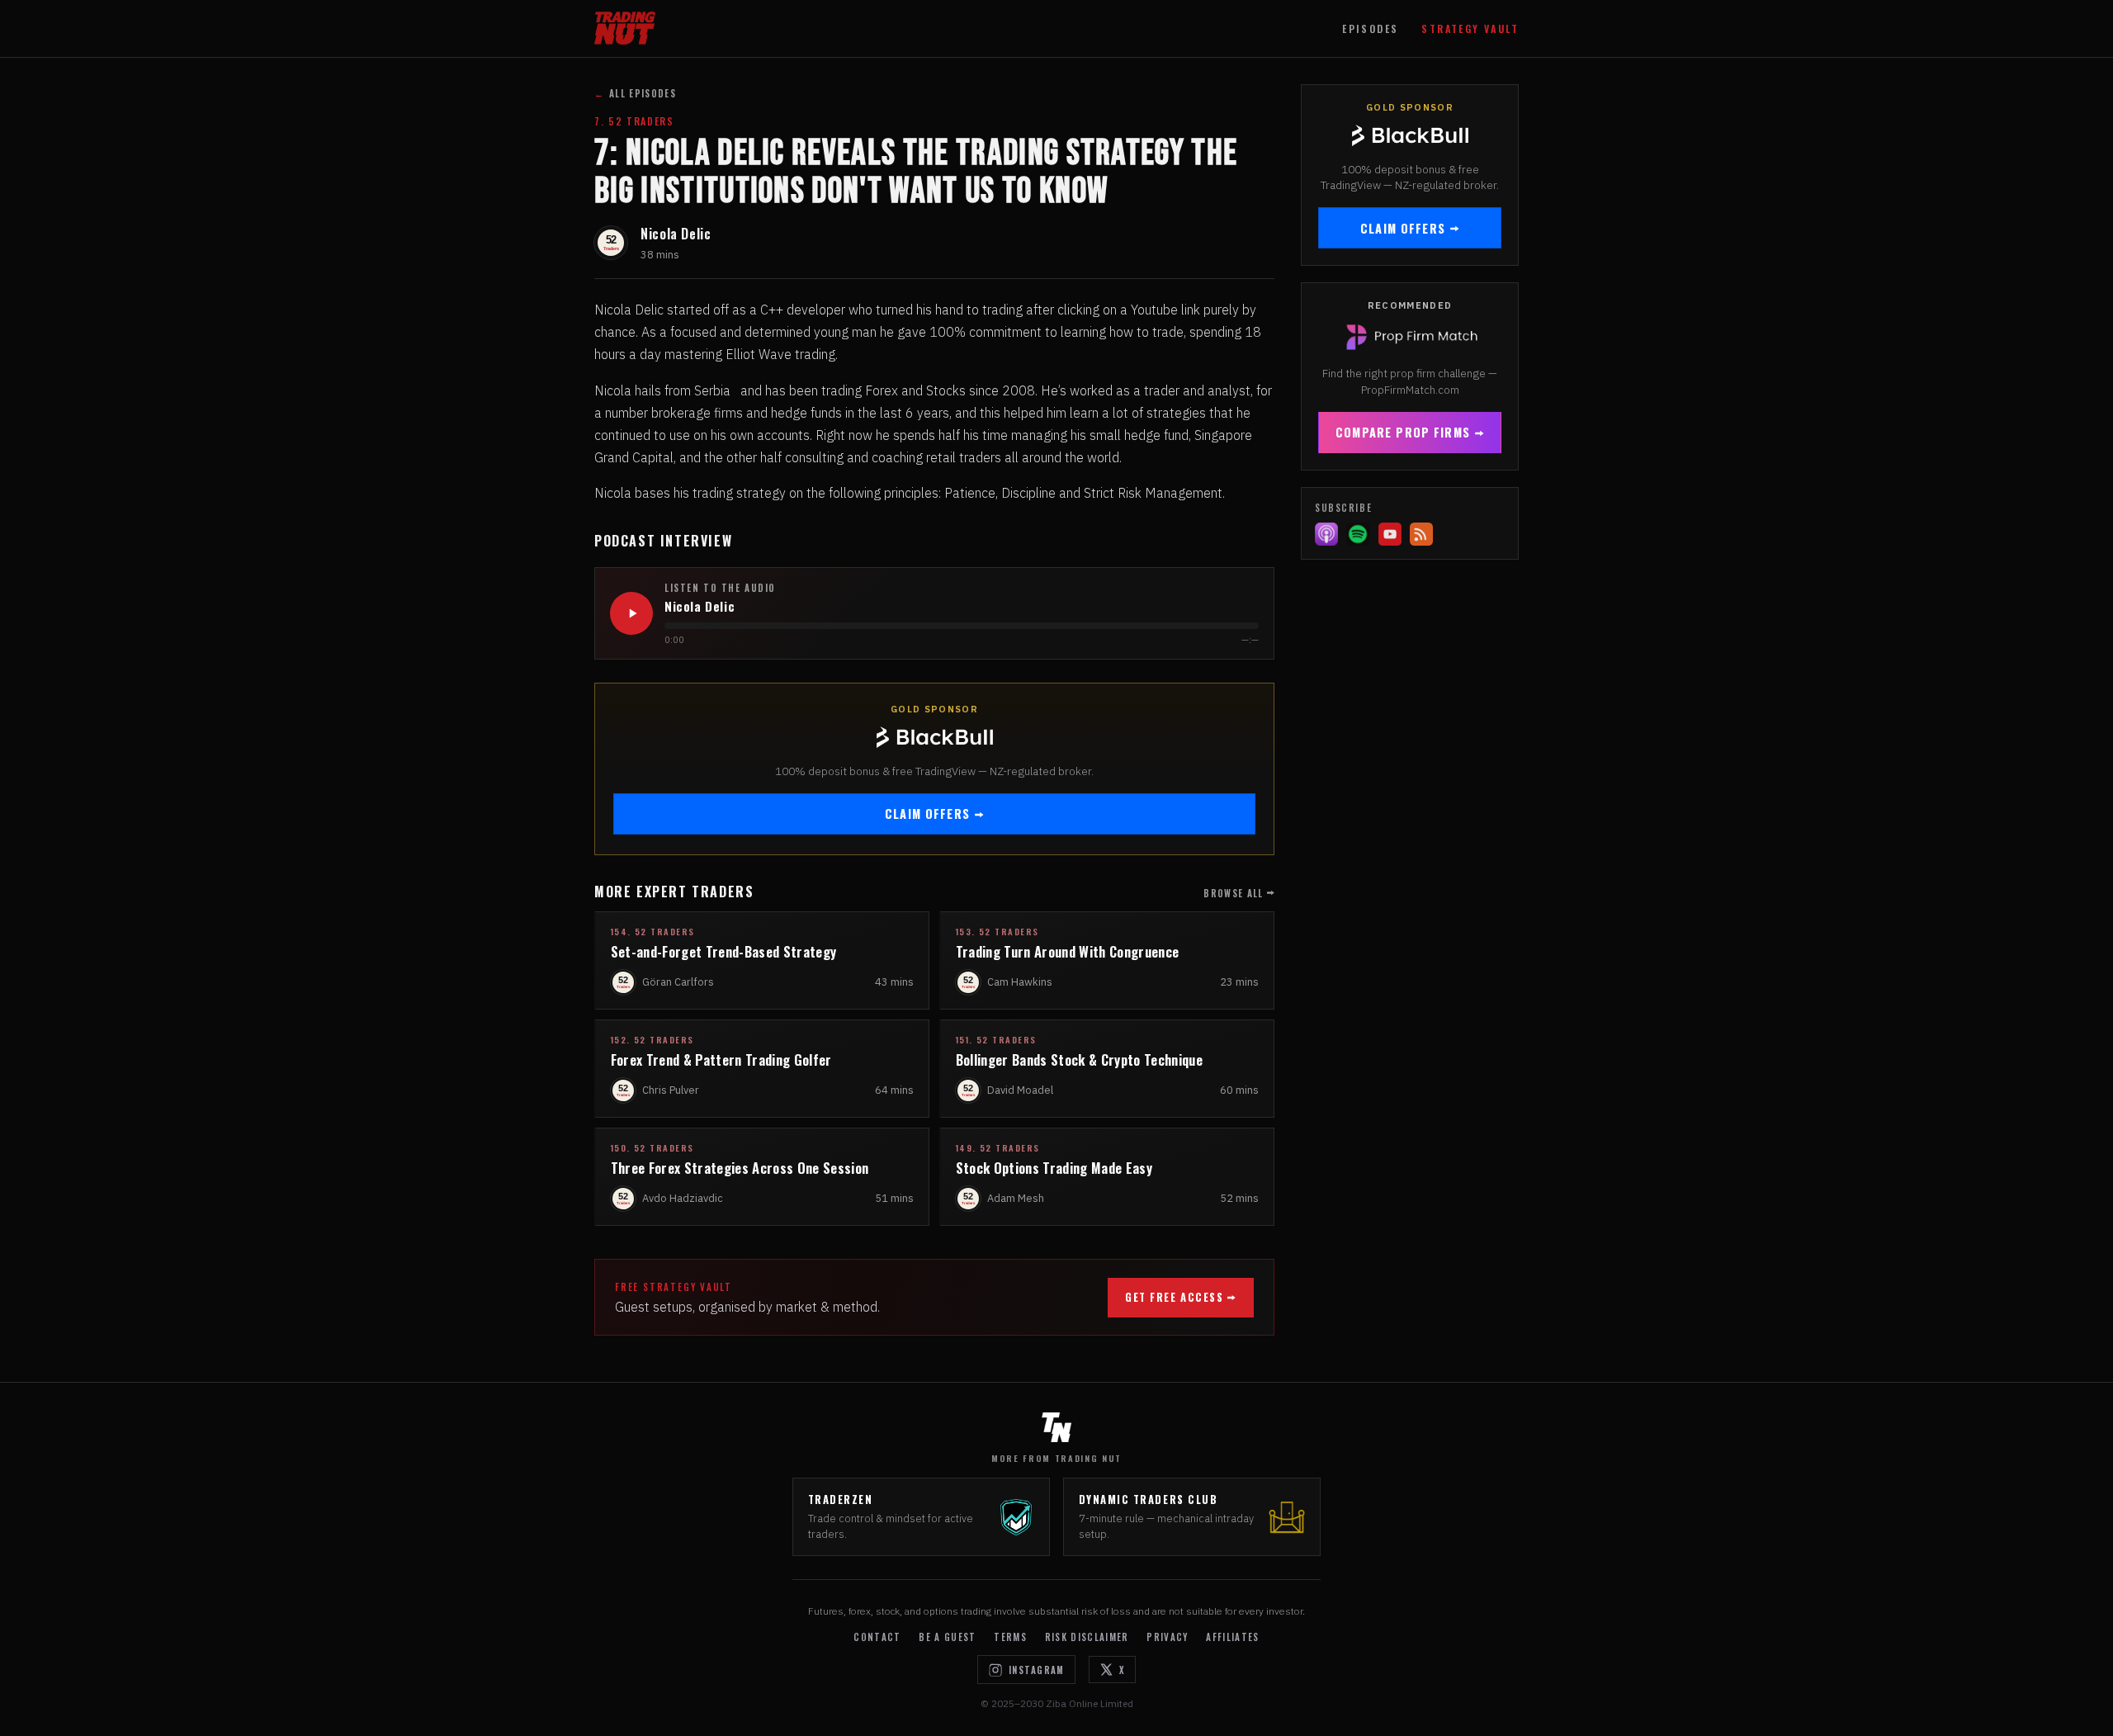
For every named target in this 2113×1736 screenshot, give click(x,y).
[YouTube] (1390, 534)
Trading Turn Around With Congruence (1068, 951)
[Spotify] (1358, 534)
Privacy (1167, 1637)
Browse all (1233, 893)
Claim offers (927, 814)
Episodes (1370, 28)
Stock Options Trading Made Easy (1054, 1168)
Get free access (1174, 1297)
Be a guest (947, 1637)
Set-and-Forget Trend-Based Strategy (724, 951)
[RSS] (1421, 534)
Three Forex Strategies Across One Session (740, 1168)
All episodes (635, 93)
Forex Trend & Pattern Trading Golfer (721, 1060)
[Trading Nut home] (625, 28)
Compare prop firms (1403, 432)
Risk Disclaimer (1087, 1637)
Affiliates (1232, 1637)
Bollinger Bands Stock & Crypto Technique (1079, 1060)
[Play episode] (631, 613)
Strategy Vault (1470, 28)
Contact (877, 1637)
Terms (1010, 1637)
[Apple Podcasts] (1326, 534)
